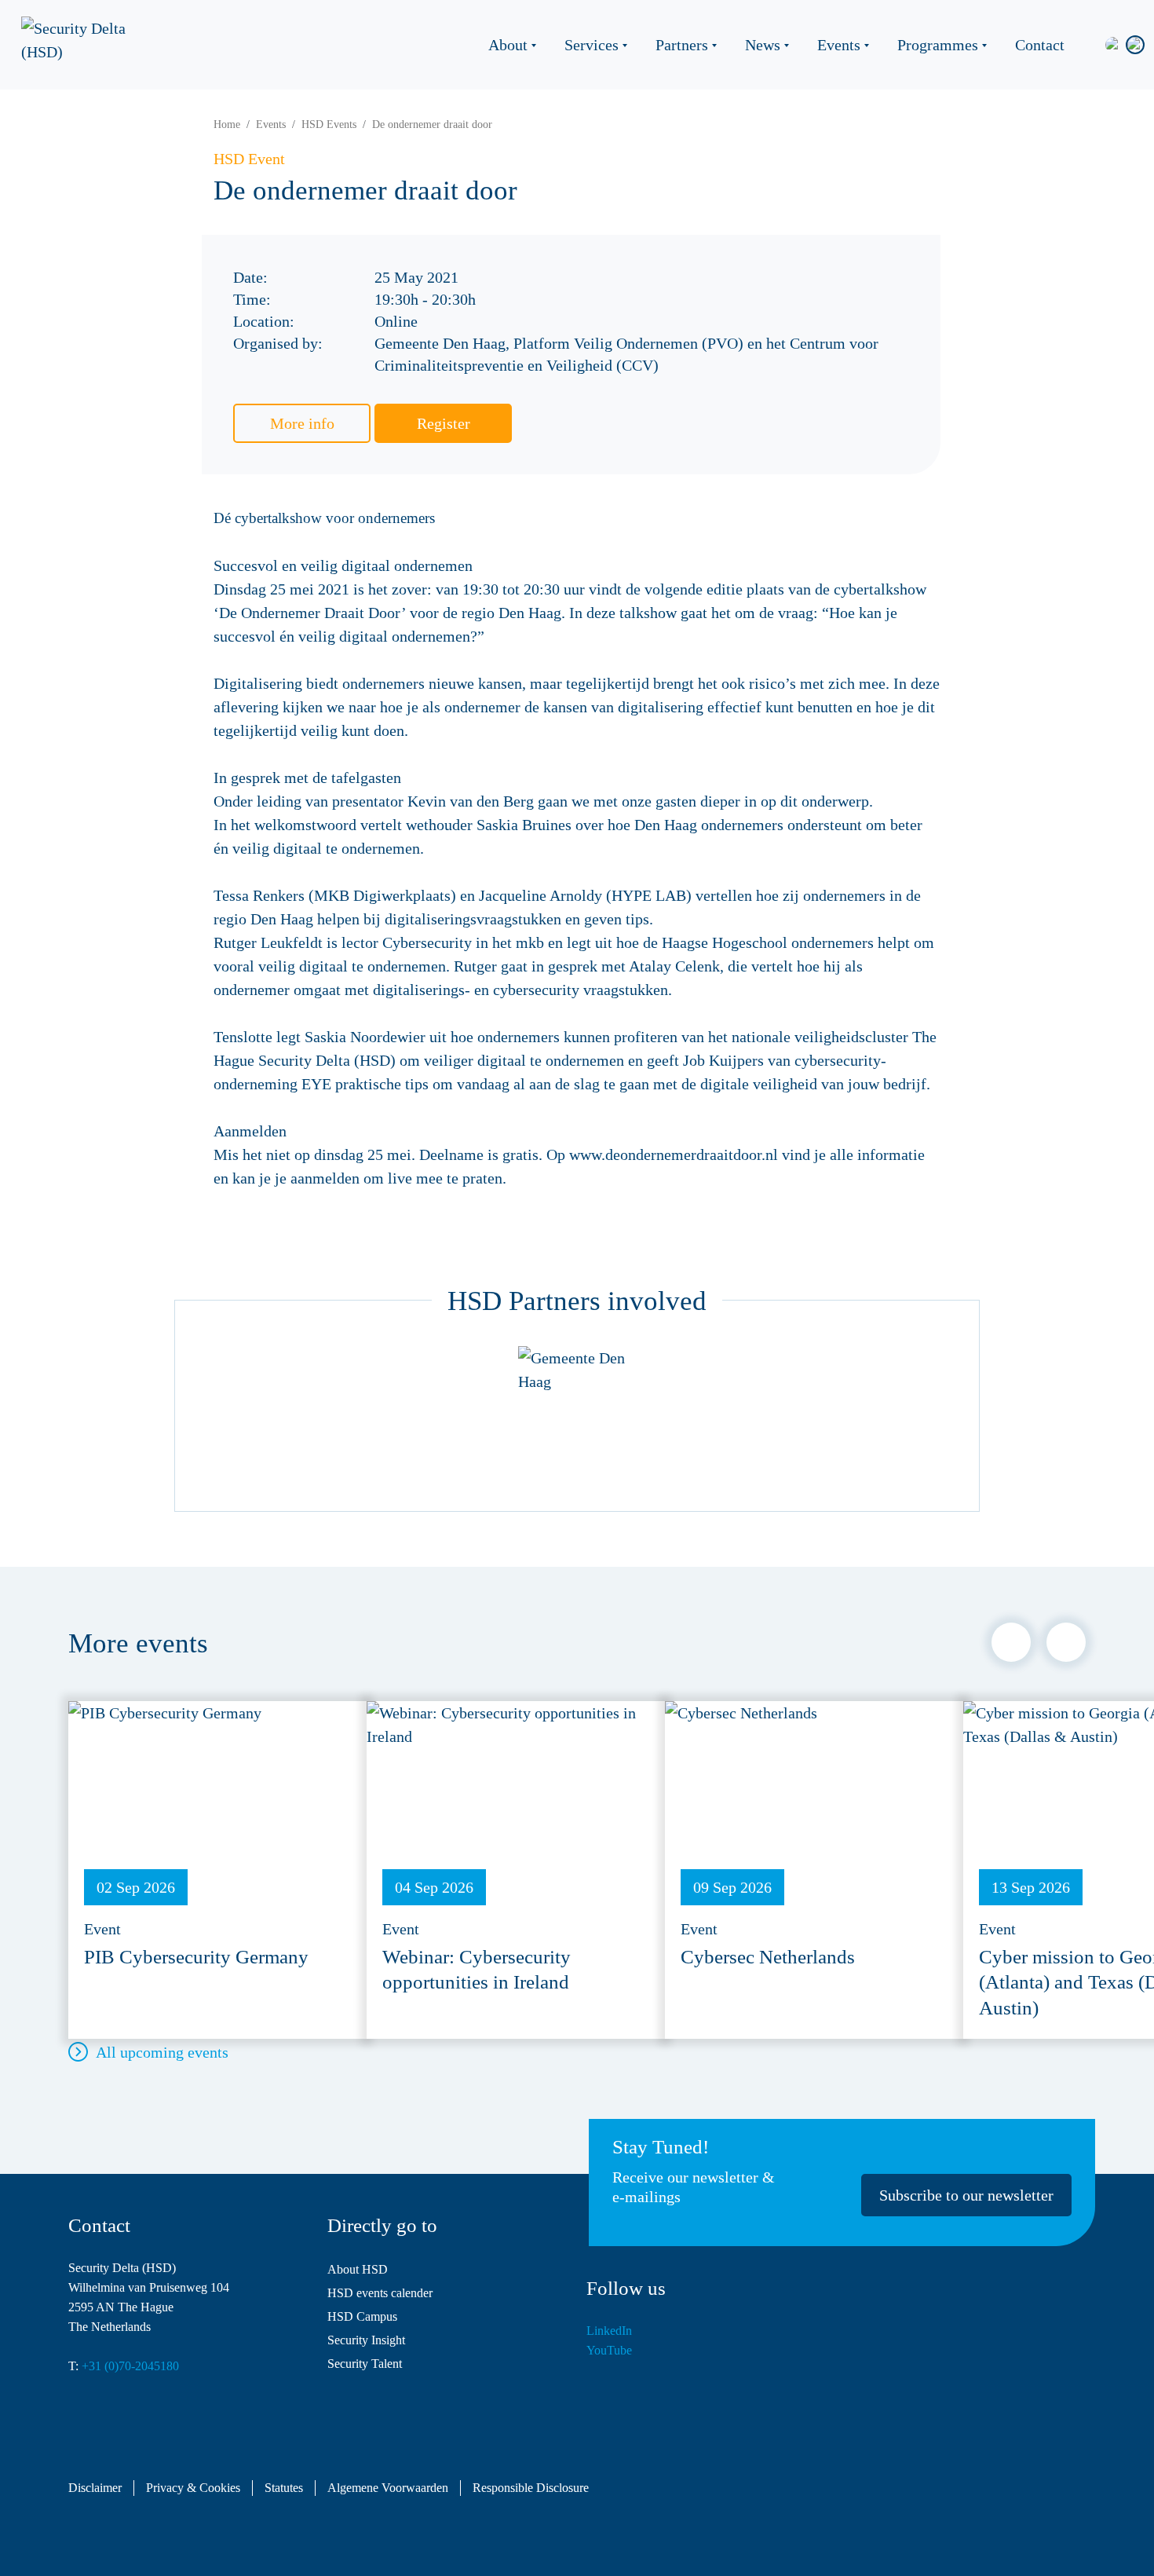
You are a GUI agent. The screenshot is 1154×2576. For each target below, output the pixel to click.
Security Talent (365, 2364)
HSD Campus (362, 2316)
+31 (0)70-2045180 (130, 2366)
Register (444, 423)
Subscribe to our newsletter (966, 2195)
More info (302, 423)
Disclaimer (95, 2488)
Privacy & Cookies (193, 2488)
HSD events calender (380, 2293)
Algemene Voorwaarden (388, 2488)
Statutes (284, 2488)
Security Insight (366, 2340)
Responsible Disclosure (531, 2488)
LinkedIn (609, 2331)
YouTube (609, 2350)
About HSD (358, 2269)
